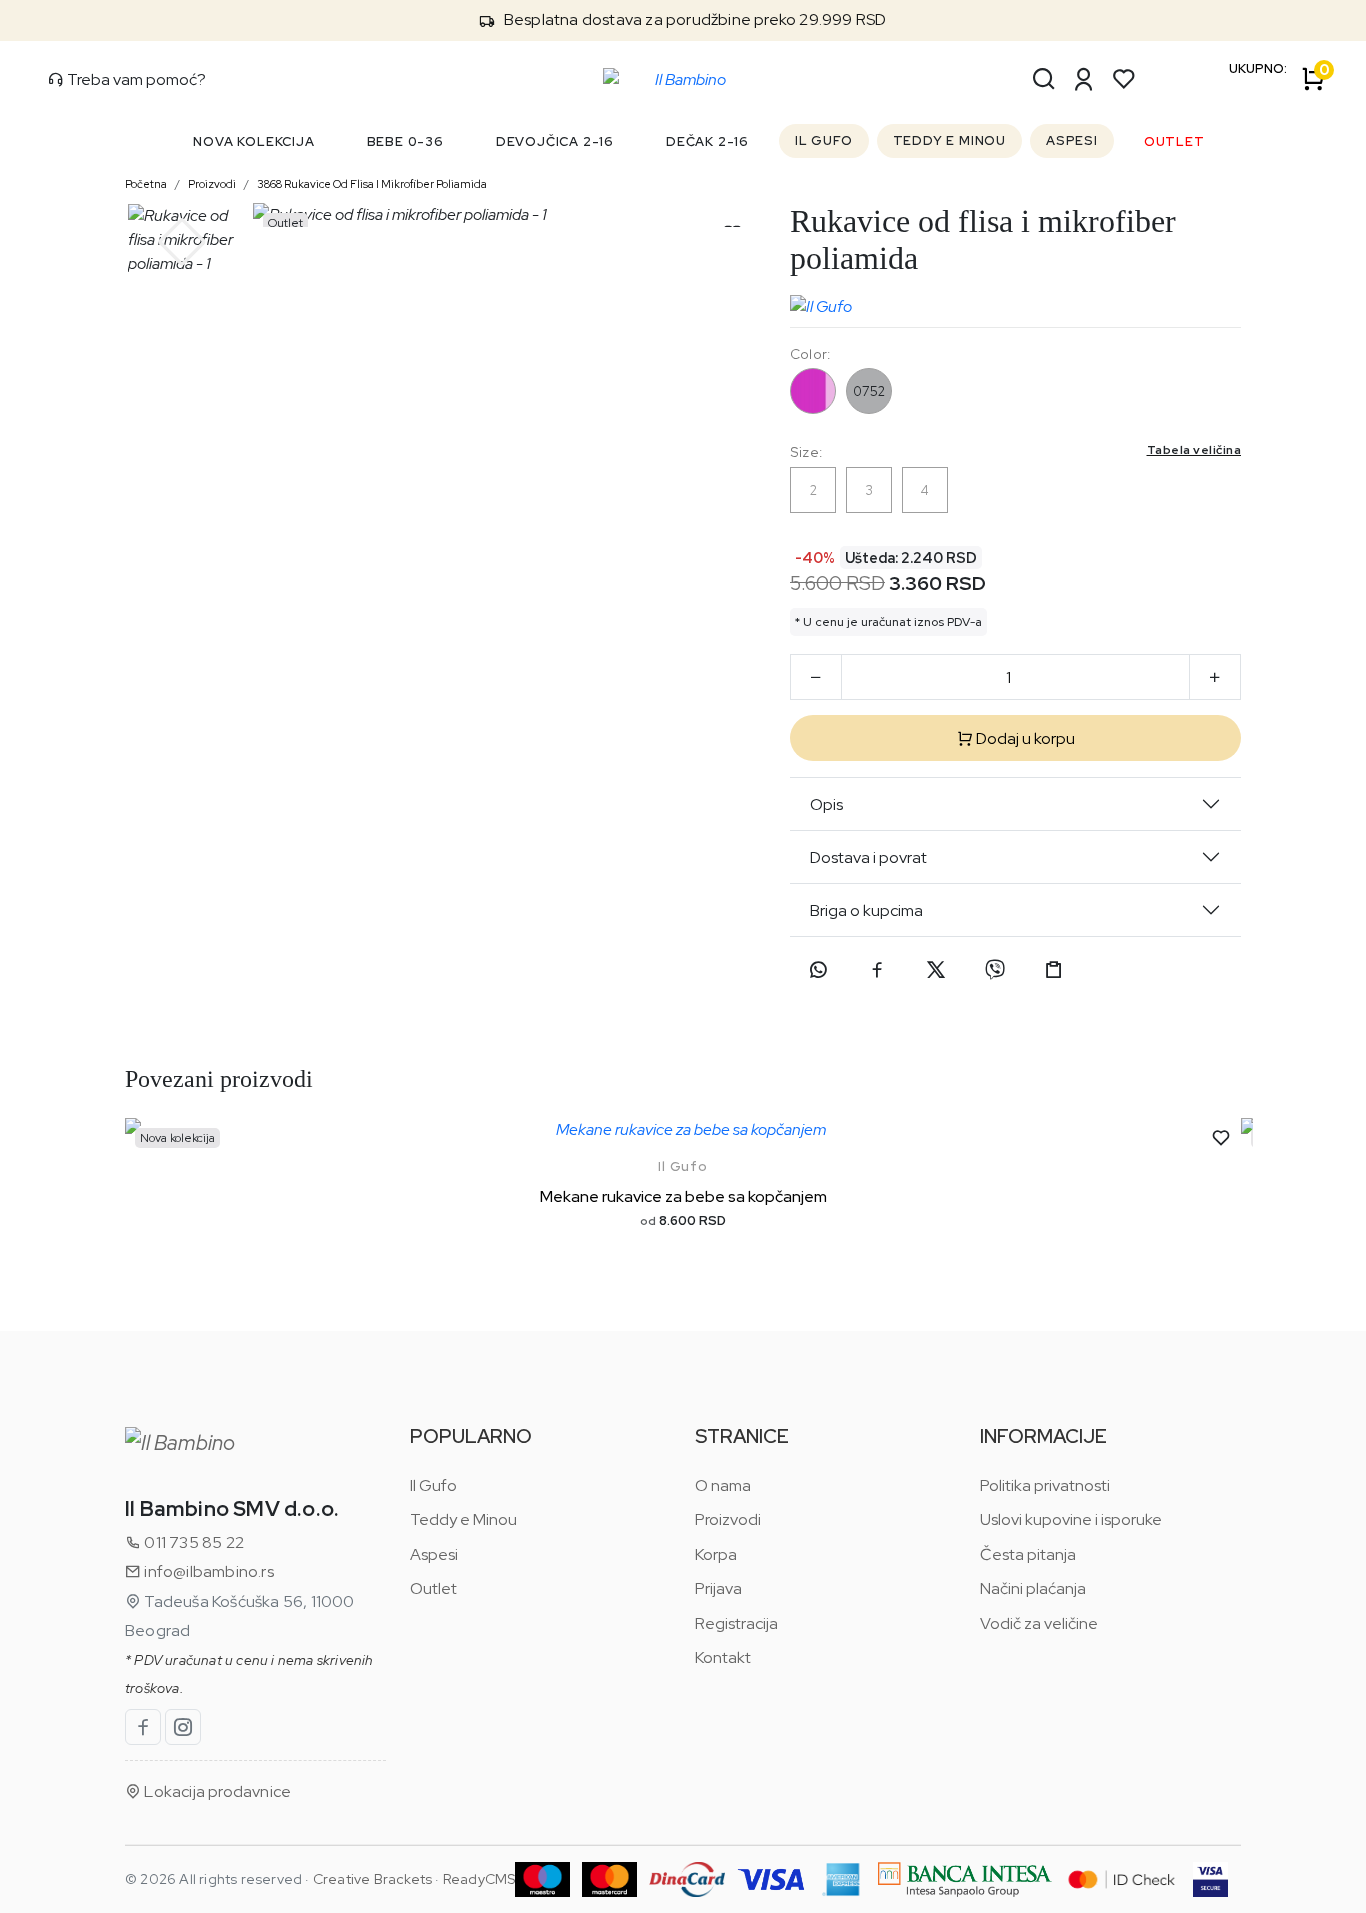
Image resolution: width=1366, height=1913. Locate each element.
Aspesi (434, 1554)
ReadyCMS (479, 1879)
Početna (146, 184)
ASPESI (1072, 140)
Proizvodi (212, 184)
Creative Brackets (372, 1879)
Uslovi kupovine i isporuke (1071, 1519)
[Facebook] (877, 970)
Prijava (718, 1588)
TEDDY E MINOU (949, 140)
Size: (1015, 451)
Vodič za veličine (1039, 1623)
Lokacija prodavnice (216, 1791)
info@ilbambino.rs (207, 1571)
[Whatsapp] (818, 970)
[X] (936, 970)
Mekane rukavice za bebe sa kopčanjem (683, 1196)
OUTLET (1174, 141)
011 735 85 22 (192, 1542)
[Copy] (1054, 970)
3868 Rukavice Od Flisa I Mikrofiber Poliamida (372, 184)
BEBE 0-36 (405, 141)
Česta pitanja (1028, 1554)
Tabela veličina (1194, 450)
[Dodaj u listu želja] (1221, 1138)
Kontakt (723, 1657)
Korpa (716, 1554)
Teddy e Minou (463, 1519)
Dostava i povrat (868, 857)
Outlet (433, 1588)
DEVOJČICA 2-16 (555, 141)
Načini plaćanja (1033, 1588)
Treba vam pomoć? (135, 79)
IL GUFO (824, 140)
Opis (826, 804)
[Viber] (995, 970)
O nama (723, 1485)
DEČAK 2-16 (707, 141)
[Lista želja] (1124, 79)
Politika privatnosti (1045, 1485)
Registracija (736, 1623)
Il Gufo (683, 1166)
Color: (810, 354)
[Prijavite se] (1084, 79)
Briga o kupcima (866, 910)
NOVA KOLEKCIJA (253, 141)
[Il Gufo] (821, 302)
